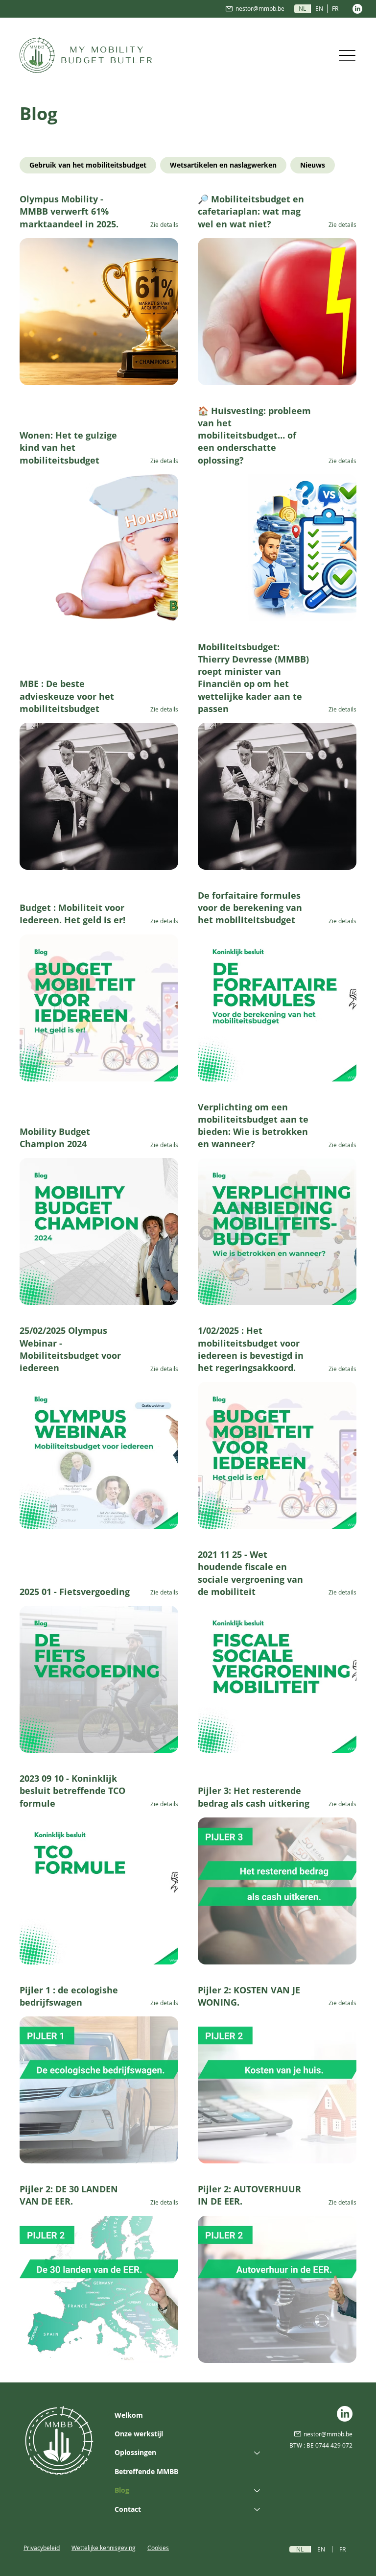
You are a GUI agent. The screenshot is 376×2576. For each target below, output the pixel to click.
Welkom (129, 2415)
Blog (122, 2490)
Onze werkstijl (139, 2434)
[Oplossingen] (258, 2453)
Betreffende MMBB (146, 2471)
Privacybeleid (42, 2548)
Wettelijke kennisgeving (104, 2548)
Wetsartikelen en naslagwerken (223, 165)
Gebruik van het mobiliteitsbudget (88, 165)
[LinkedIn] (357, 9)
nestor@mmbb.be (260, 8)
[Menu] (347, 55)
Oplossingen (135, 2452)
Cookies (158, 2548)
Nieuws (313, 165)
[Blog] (258, 2490)
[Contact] (258, 2509)
